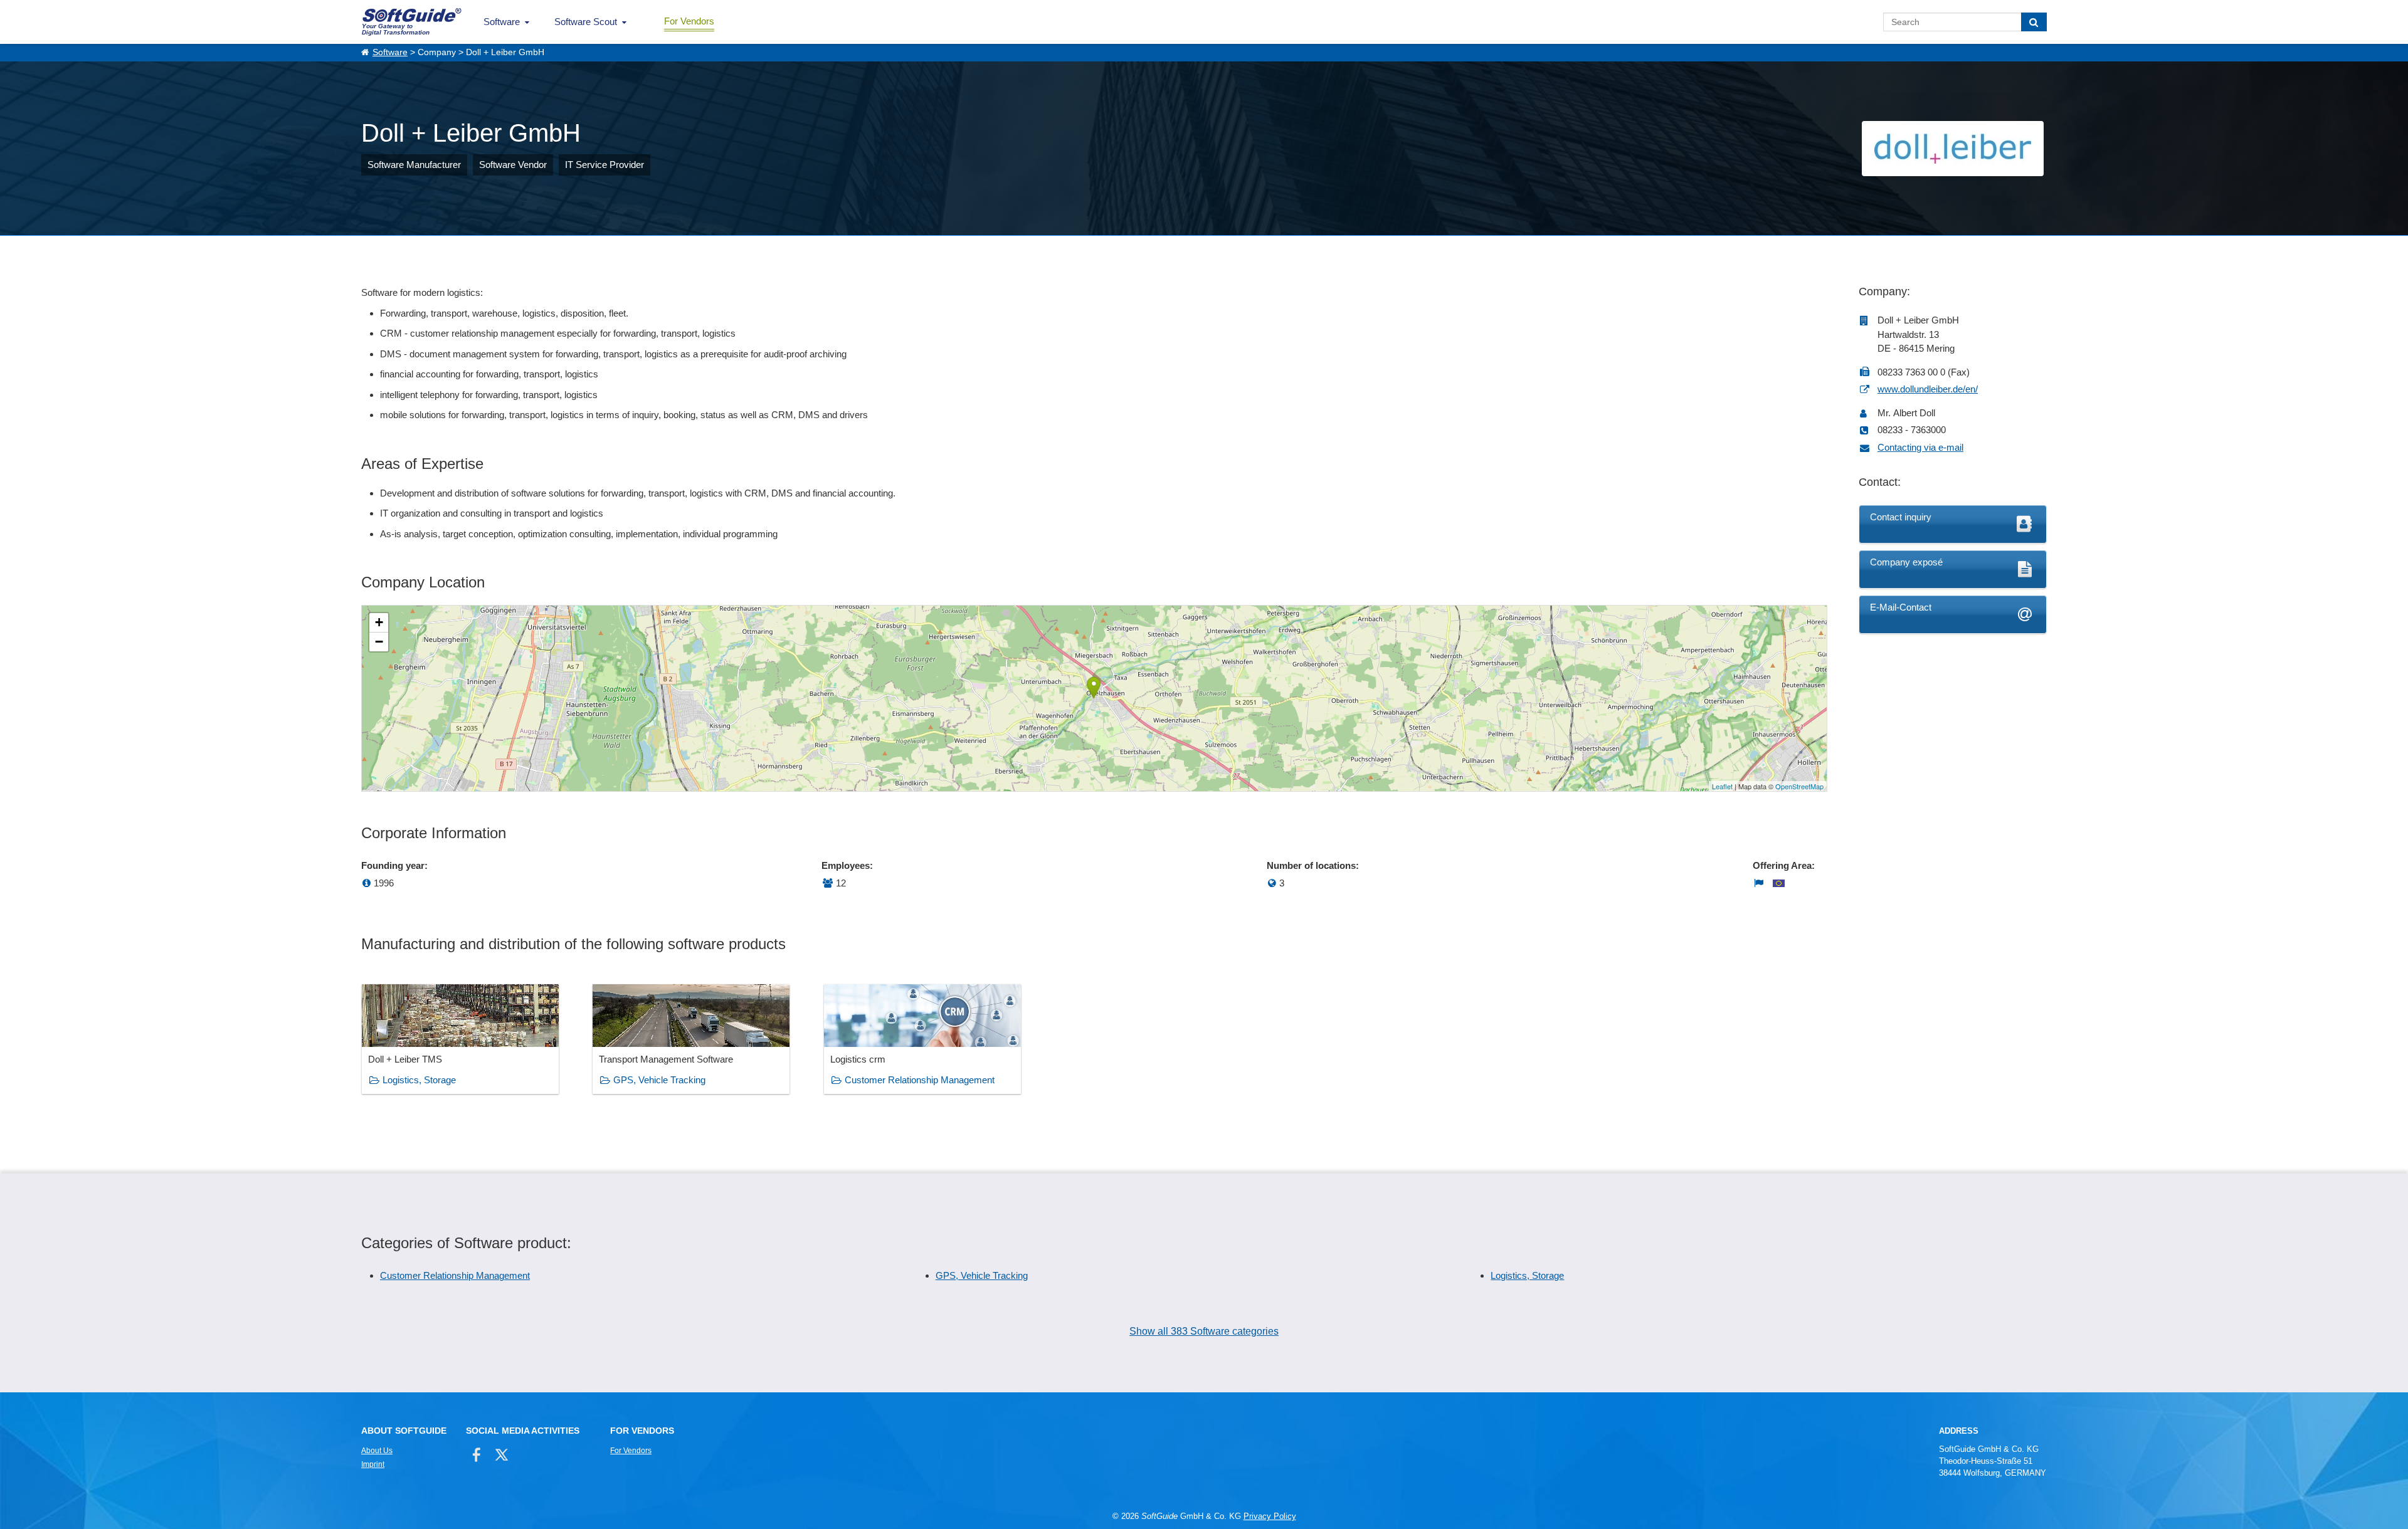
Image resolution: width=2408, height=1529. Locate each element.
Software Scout (586, 22)
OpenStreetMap (1799, 786)
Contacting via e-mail (1920, 447)
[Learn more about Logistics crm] (922, 1039)
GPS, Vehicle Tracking (659, 1080)
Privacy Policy (1270, 1516)
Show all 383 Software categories (1204, 1331)
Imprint (373, 1464)
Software (502, 22)
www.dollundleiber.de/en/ (1928, 389)
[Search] (2034, 22)
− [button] (379, 642)
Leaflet (1722, 786)
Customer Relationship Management (920, 1080)
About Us (377, 1451)
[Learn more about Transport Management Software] (691, 1039)
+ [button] (379, 622)
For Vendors (689, 21)
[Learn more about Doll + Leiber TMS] (460, 1039)
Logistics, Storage (419, 1080)
